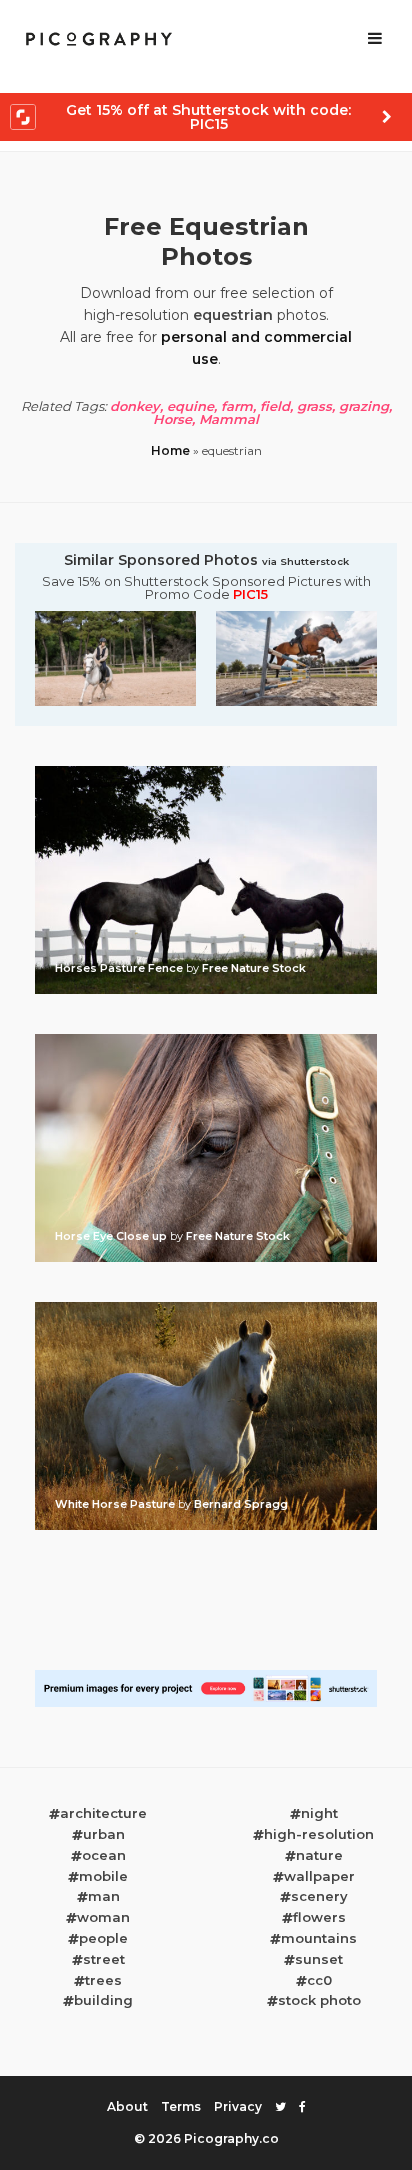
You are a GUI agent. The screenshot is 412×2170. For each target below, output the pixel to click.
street (104, 1959)
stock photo (319, 2000)
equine (190, 406)
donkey (135, 406)
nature (319, 1855)
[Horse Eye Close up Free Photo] (206, 1040)
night (319, 1813)
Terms (181, 2106)
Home (170, 450)
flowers (319, 1917)
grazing (364, 406)
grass (314, 406)
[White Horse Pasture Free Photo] (206, 1308)
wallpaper (319, 1876)
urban (104, 1834)
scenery (319, 1896)
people (103, 1938)
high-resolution (319, 1834)
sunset (319, 1959)
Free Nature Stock (254, 968)
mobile (103, 1876)
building (103, 2000)
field (275, 406)
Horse (172, 419)
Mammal (229, 419)
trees (103, 1980)
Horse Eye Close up (112, 1236)
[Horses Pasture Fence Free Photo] (206, 772)
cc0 (319, 1980)
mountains (319, 1938)
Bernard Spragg (241, 1504)
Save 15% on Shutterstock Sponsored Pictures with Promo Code (206, 588)
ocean (104, 1855)
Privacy (238, 2106)
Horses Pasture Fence (120, 968)
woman (103, 1917)
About (127, 2106)
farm (237, 406)
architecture (103, 1813)
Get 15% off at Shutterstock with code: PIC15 (208, 117)
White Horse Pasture (116, 1504)
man (104, 1896)
